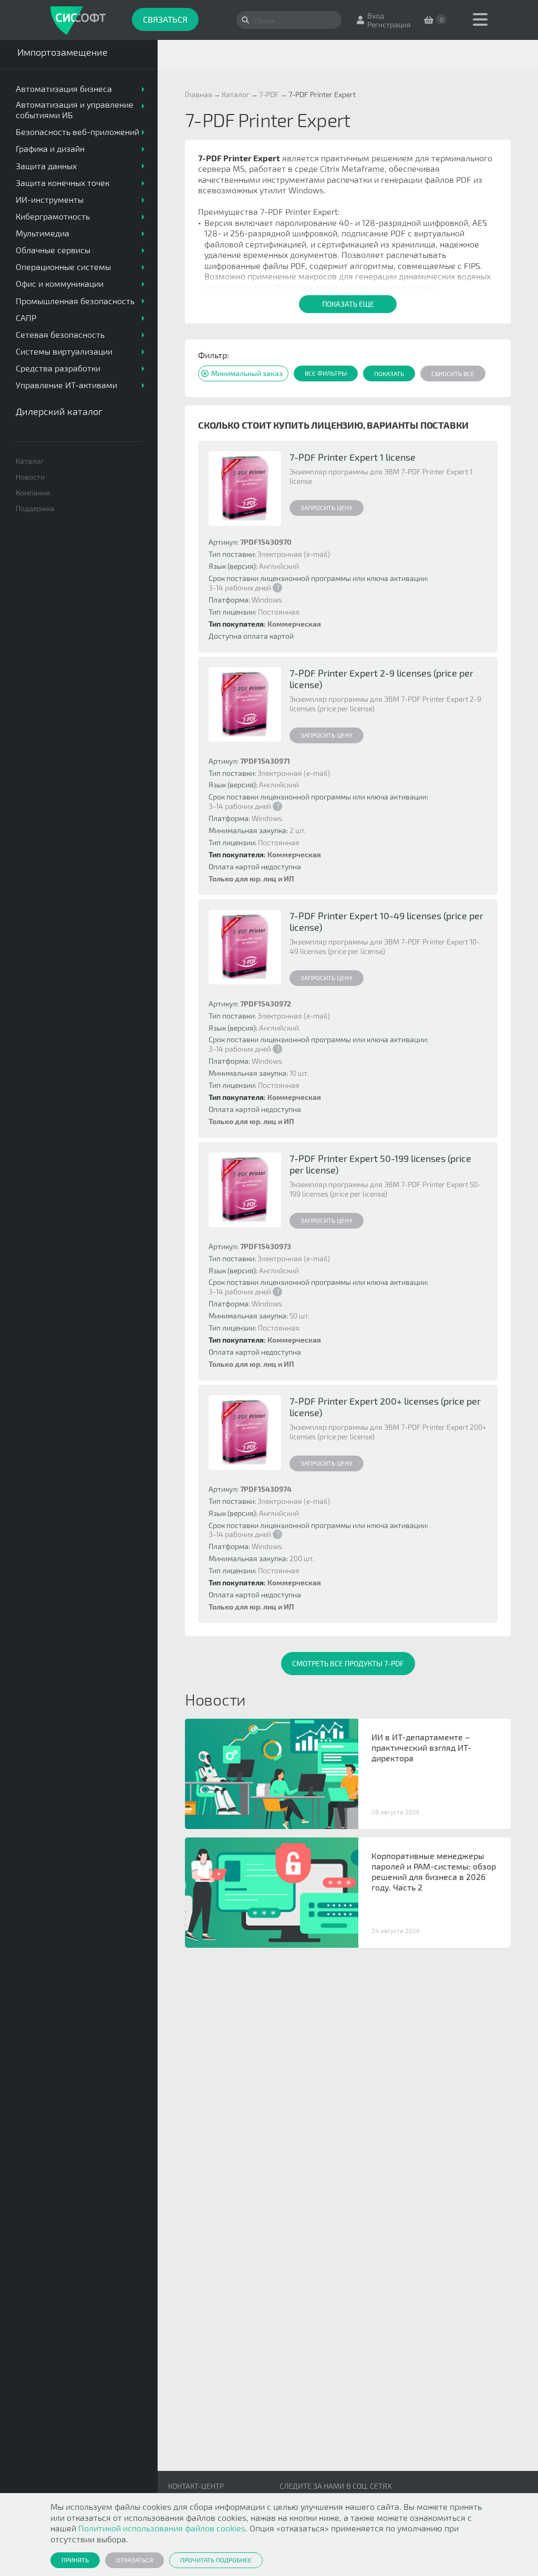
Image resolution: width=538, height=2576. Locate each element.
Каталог (30, 461)
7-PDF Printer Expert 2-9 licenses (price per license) (381, 679)
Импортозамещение (63, 52)
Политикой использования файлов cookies (162, 2528)
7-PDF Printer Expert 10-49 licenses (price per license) (386, 921)
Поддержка (35, 508)
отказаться (134, 2560)
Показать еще (348, 304)
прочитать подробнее (216, 2560)
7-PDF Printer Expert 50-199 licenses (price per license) (380, 1164)
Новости (30, 477)
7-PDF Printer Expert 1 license (353, 457)
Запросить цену (327, 507)
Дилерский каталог (59, 411)
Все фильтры (326, 373)
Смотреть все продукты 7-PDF (348, 1663)
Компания (33, 492)
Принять (75, 2560)
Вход (376, 15)
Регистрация (389, 24)
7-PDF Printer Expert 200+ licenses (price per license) (385, 1407)
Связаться (165, 19)
